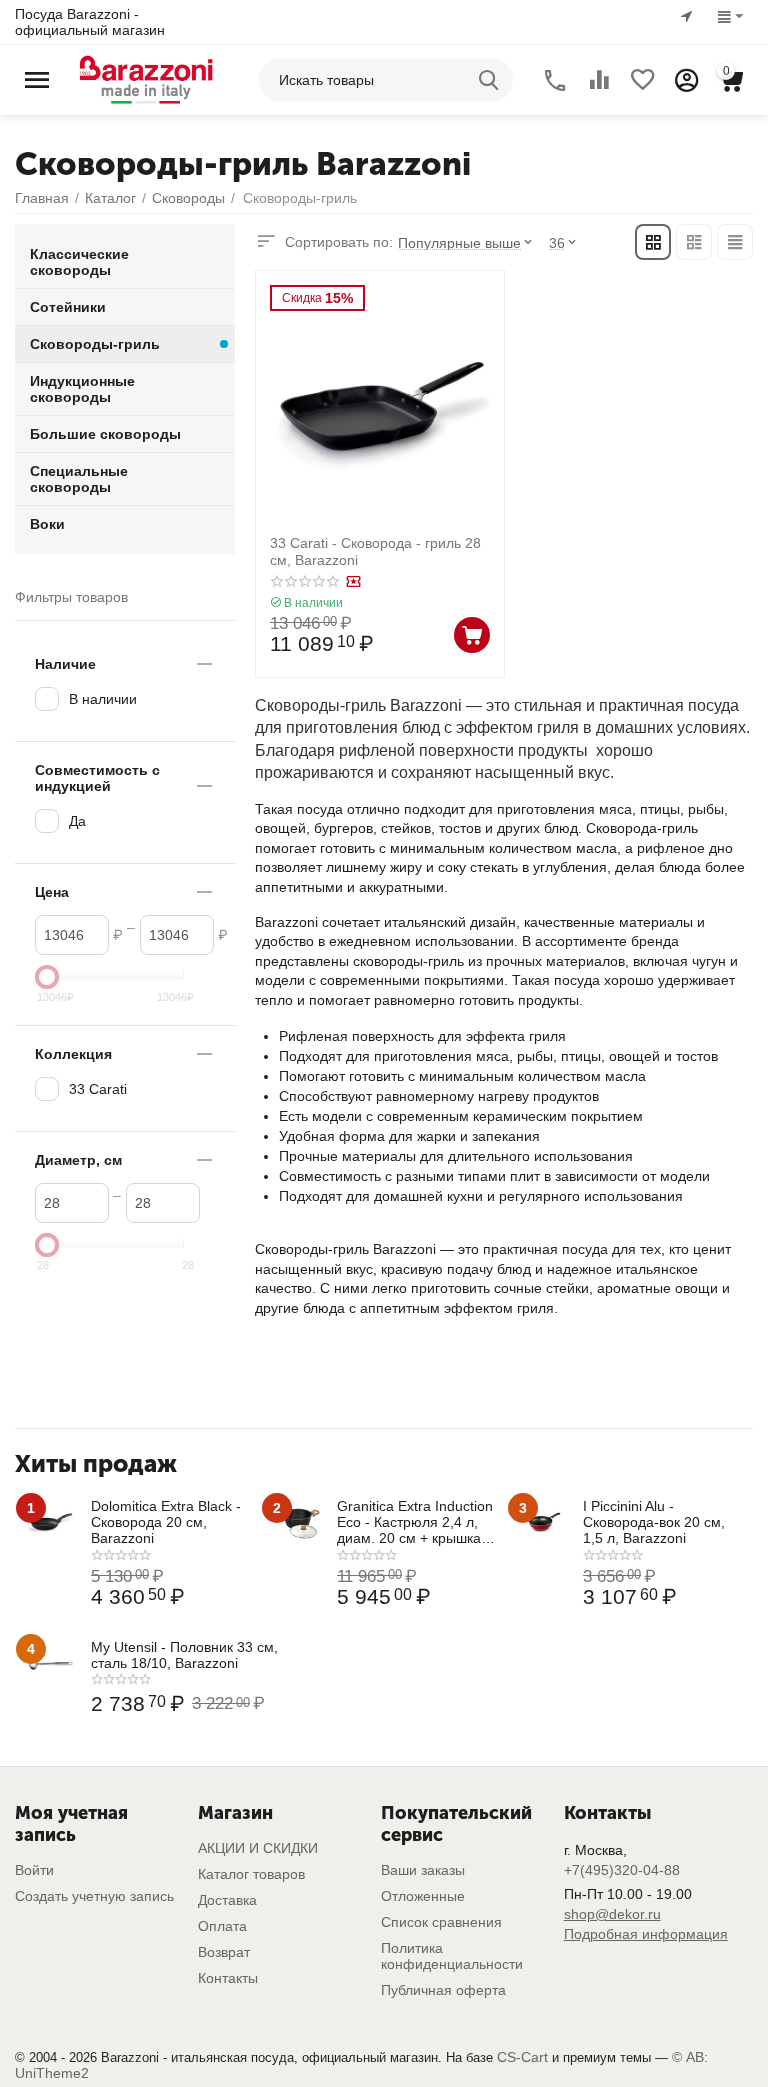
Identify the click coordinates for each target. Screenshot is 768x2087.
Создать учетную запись (94, 1896)
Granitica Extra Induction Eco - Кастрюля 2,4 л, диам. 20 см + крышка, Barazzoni (415, 1522)
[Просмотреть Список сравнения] (599, 80)
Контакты (228, 1978)
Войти (34, 1870)
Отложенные (423, 1896)
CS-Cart (522, 2057)
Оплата (222, 1926)
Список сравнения (441, 1922)
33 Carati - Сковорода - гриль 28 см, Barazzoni (375, 551)
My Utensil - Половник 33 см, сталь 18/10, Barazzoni (184, 1655)
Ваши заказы (423, 1870)
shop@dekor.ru (612, 1914)
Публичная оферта (443, 1990)
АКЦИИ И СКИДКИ (258, 1848)
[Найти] (491, 80)
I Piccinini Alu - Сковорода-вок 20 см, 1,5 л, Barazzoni (654, 1522)
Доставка (227, 1900)
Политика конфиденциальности (452, 1956)
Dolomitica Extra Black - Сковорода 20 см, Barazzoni (166, 1522)
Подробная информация (646, 1934)
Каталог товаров (251, 1874)
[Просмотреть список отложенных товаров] (643, 80)
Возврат (224, 1952)
